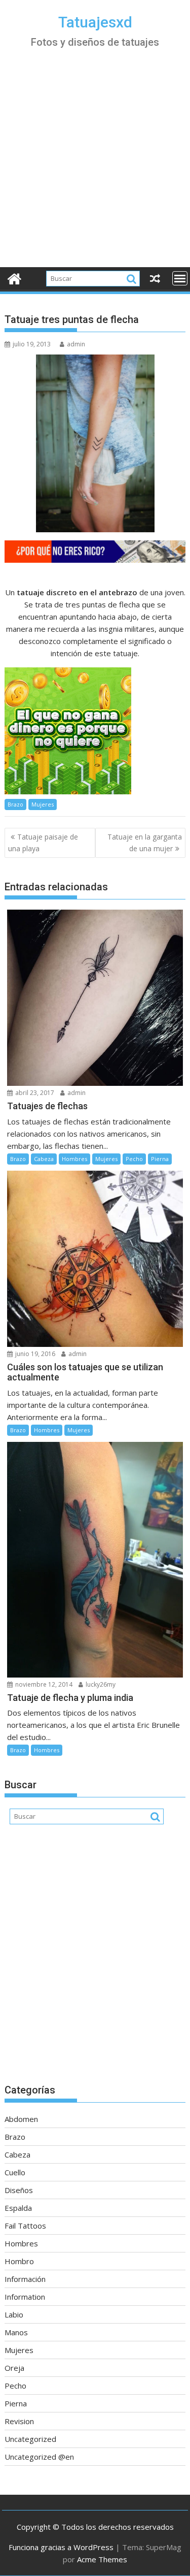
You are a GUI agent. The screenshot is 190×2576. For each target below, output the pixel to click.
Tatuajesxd (95, 22)
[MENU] (180, 278)
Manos (16, 2332)
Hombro (19, 2261)
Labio (14, 2314)
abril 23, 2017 (34, 1093)
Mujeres (43, 804)
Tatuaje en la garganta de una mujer (145, 842)
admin (76, 344)
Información (25, 2279)
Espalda (18, 2208)
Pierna (160, 1159)
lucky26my (100, 1684)
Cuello (15, 2172)
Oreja (14, 2368)
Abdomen (21, 2119)
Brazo (15, 804)
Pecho (134, 1159)
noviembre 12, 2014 (43, 1684)
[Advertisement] (95, 167)
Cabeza (44, 1159)
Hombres (74, 1159)
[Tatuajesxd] (14, 278)
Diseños (19, 2190)
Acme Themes (102, 2559)
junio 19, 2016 (34, 1354)
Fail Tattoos (25, 2226)
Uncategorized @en (39, 2457)
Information (25, 2297)
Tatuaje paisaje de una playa (43, 842)
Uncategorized (30, 2439)
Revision (19, 2421)
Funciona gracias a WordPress (61, 2547)
